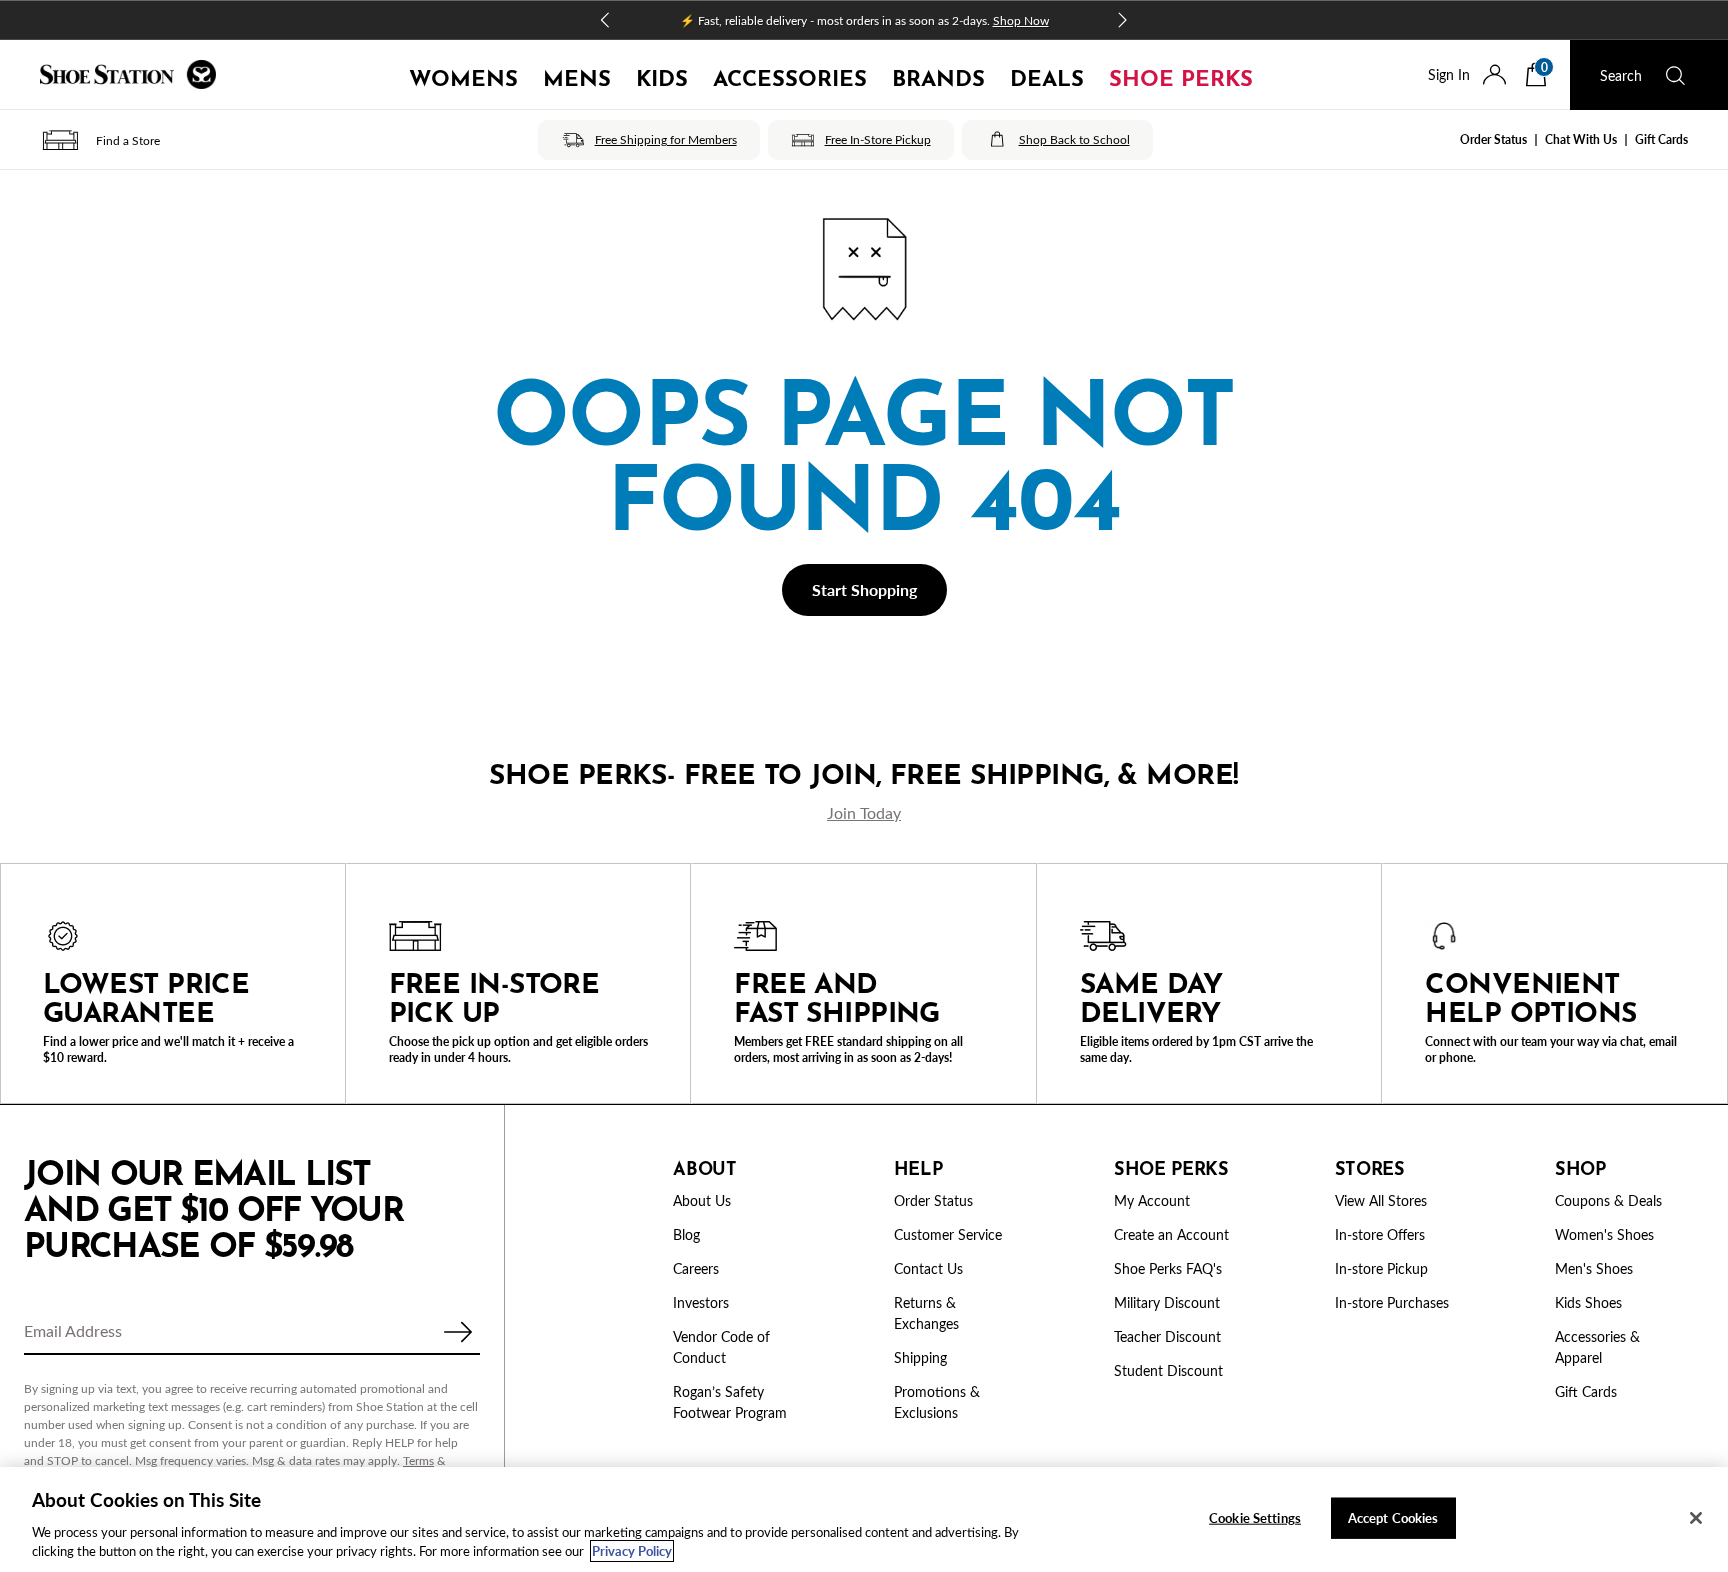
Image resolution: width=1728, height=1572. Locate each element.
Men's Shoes (1594, 1268)
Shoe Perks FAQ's (1168, 1268)
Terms (418, 1460)
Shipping (920, 1357)
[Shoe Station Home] (128, 74)
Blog (686, 1234)
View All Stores (1381, 1200)
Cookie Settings (1255, 1517)
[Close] (1696, 1518)
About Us (702, 1200)
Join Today (864, 812)
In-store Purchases (1392, 1302)
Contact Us (928, 1268)
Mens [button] (577, 75)
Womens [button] (463, 75)
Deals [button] (1047, 75)
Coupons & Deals (1608, 1200)
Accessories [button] (790, 75)
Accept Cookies (1393, 1517)
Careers (696, 1268)
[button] (100, 140)
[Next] (1122, 20)
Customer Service (948, 1234)
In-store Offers (1380, 1234)
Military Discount (1167, 1302)
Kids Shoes (1588, 1302)
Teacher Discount (1167, 1336)
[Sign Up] (458, 1332)
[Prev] (606, 20)
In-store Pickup (1381, 1268)
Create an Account (1171, 1234)
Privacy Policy (632, 1551)
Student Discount (1168, 1370)
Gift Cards (1661, 139)
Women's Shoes (1604, 1234)
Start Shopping (864, 589)
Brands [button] (938, 75)
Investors (701, 1302)
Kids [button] (662, 75)
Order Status (1493, 139)
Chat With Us (1581, 139)
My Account (1152, 1200)
